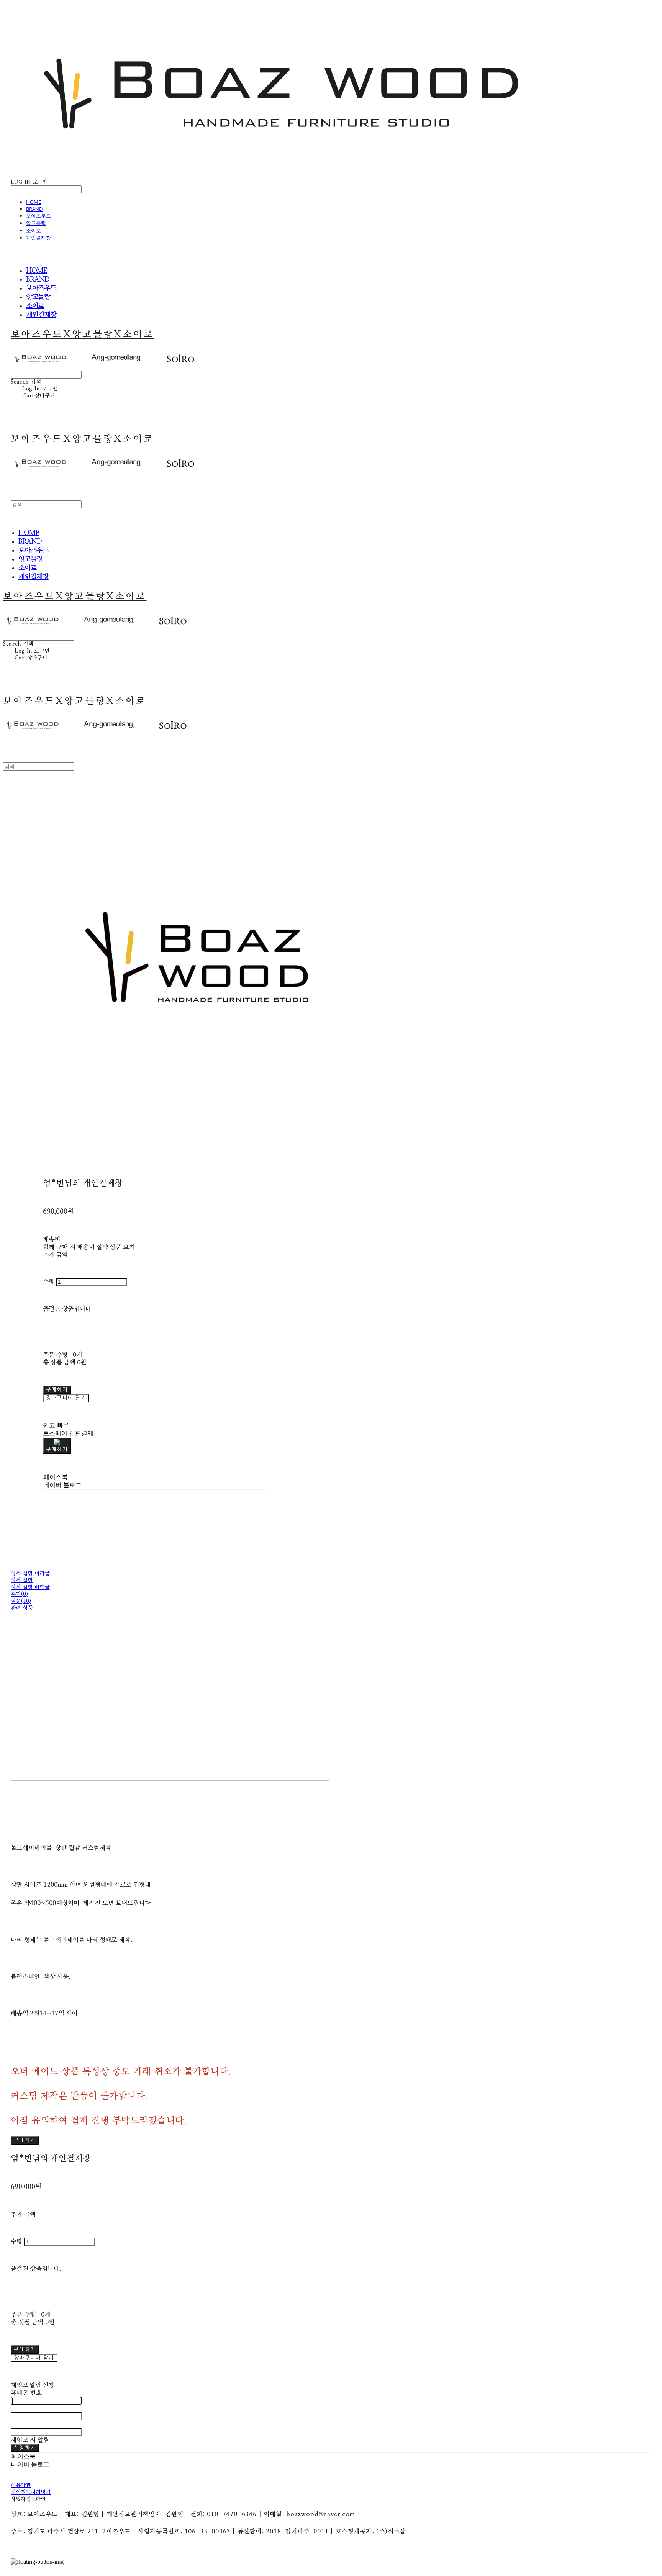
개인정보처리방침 (31, 2492)
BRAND (34, 209)
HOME (34, 202)
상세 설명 (22, 1581)
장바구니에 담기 (34, 2358)
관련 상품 (22, 1608)
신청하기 (25, 2448)
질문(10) (21, 1601)
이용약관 (21, 2486)
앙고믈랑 (36, 223)
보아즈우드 (39, 216)
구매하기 (25, 2140)
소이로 (34, 230)
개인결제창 (39, 238)
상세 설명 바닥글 (30, 1587)
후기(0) (19, 1594)
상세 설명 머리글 (30, 1574)
